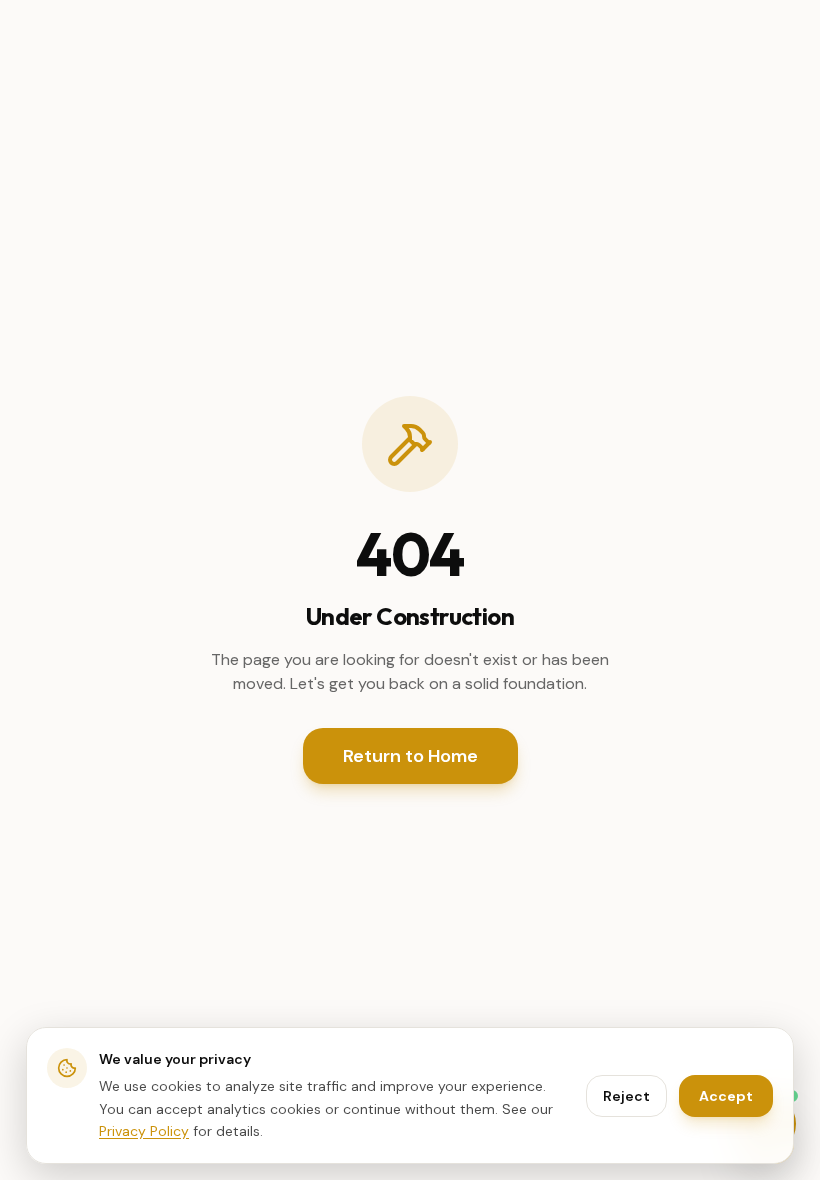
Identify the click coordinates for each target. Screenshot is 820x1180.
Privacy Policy (144, 1131)
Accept (726, 1096)
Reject (626, 1096)
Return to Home (410, 756)
